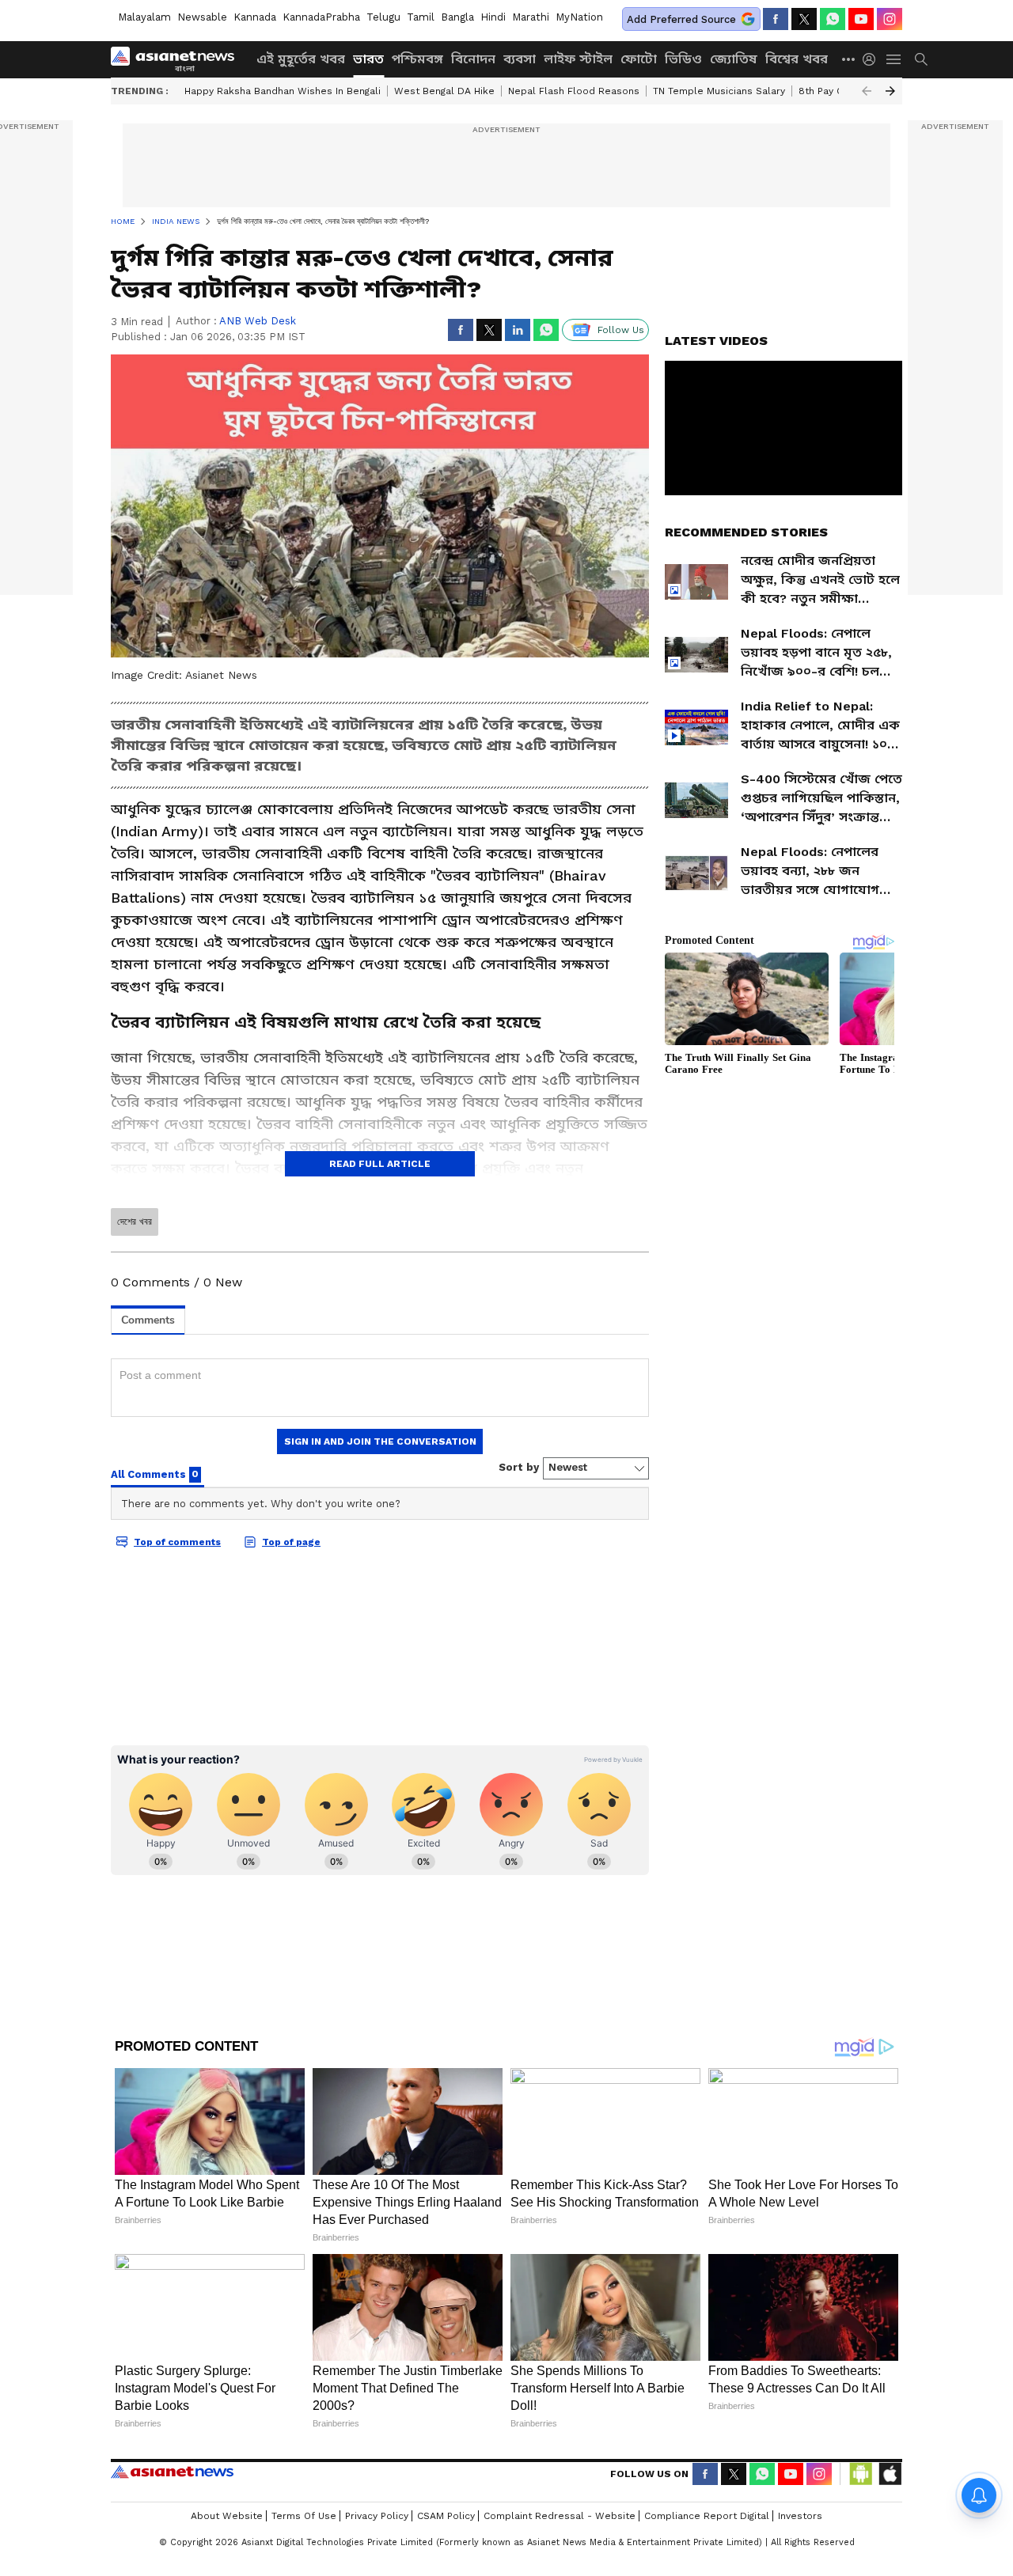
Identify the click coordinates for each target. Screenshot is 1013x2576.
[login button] (873, 59)
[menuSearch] (921, 59)
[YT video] (861, 19)
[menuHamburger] (894, 59)
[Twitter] (804, 19)
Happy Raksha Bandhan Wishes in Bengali (283, 91)
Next (890, 91)
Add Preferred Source (681, 19)
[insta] (890, 19)
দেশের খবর (135, 1222)
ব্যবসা (520, 59)
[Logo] (178, 59)
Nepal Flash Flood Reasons (574, 91)
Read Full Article (380, 1164)
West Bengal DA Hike (444, 91)
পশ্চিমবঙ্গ (417, 59)
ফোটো (639, 59)
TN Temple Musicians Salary (719, 91)
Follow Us (621, 330)
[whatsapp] (833, 19)
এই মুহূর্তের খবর (301, 59)
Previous (867, 91)
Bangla (457, 17)
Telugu (383, 17)
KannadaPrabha (321, 17)
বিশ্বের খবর (797, 59)
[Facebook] (776, 19)
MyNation (579, 17)
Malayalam (144, 17)
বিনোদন (473, 59)
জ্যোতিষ (734, 59)
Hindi (493, 17)
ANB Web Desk (258, 321)
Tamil (421, 17)
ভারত (368, 59)
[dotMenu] (849, 59)
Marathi (531, 17)
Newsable (202, 17)
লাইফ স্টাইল (578, 59)
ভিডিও (683, 59)
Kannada (255, 17)
